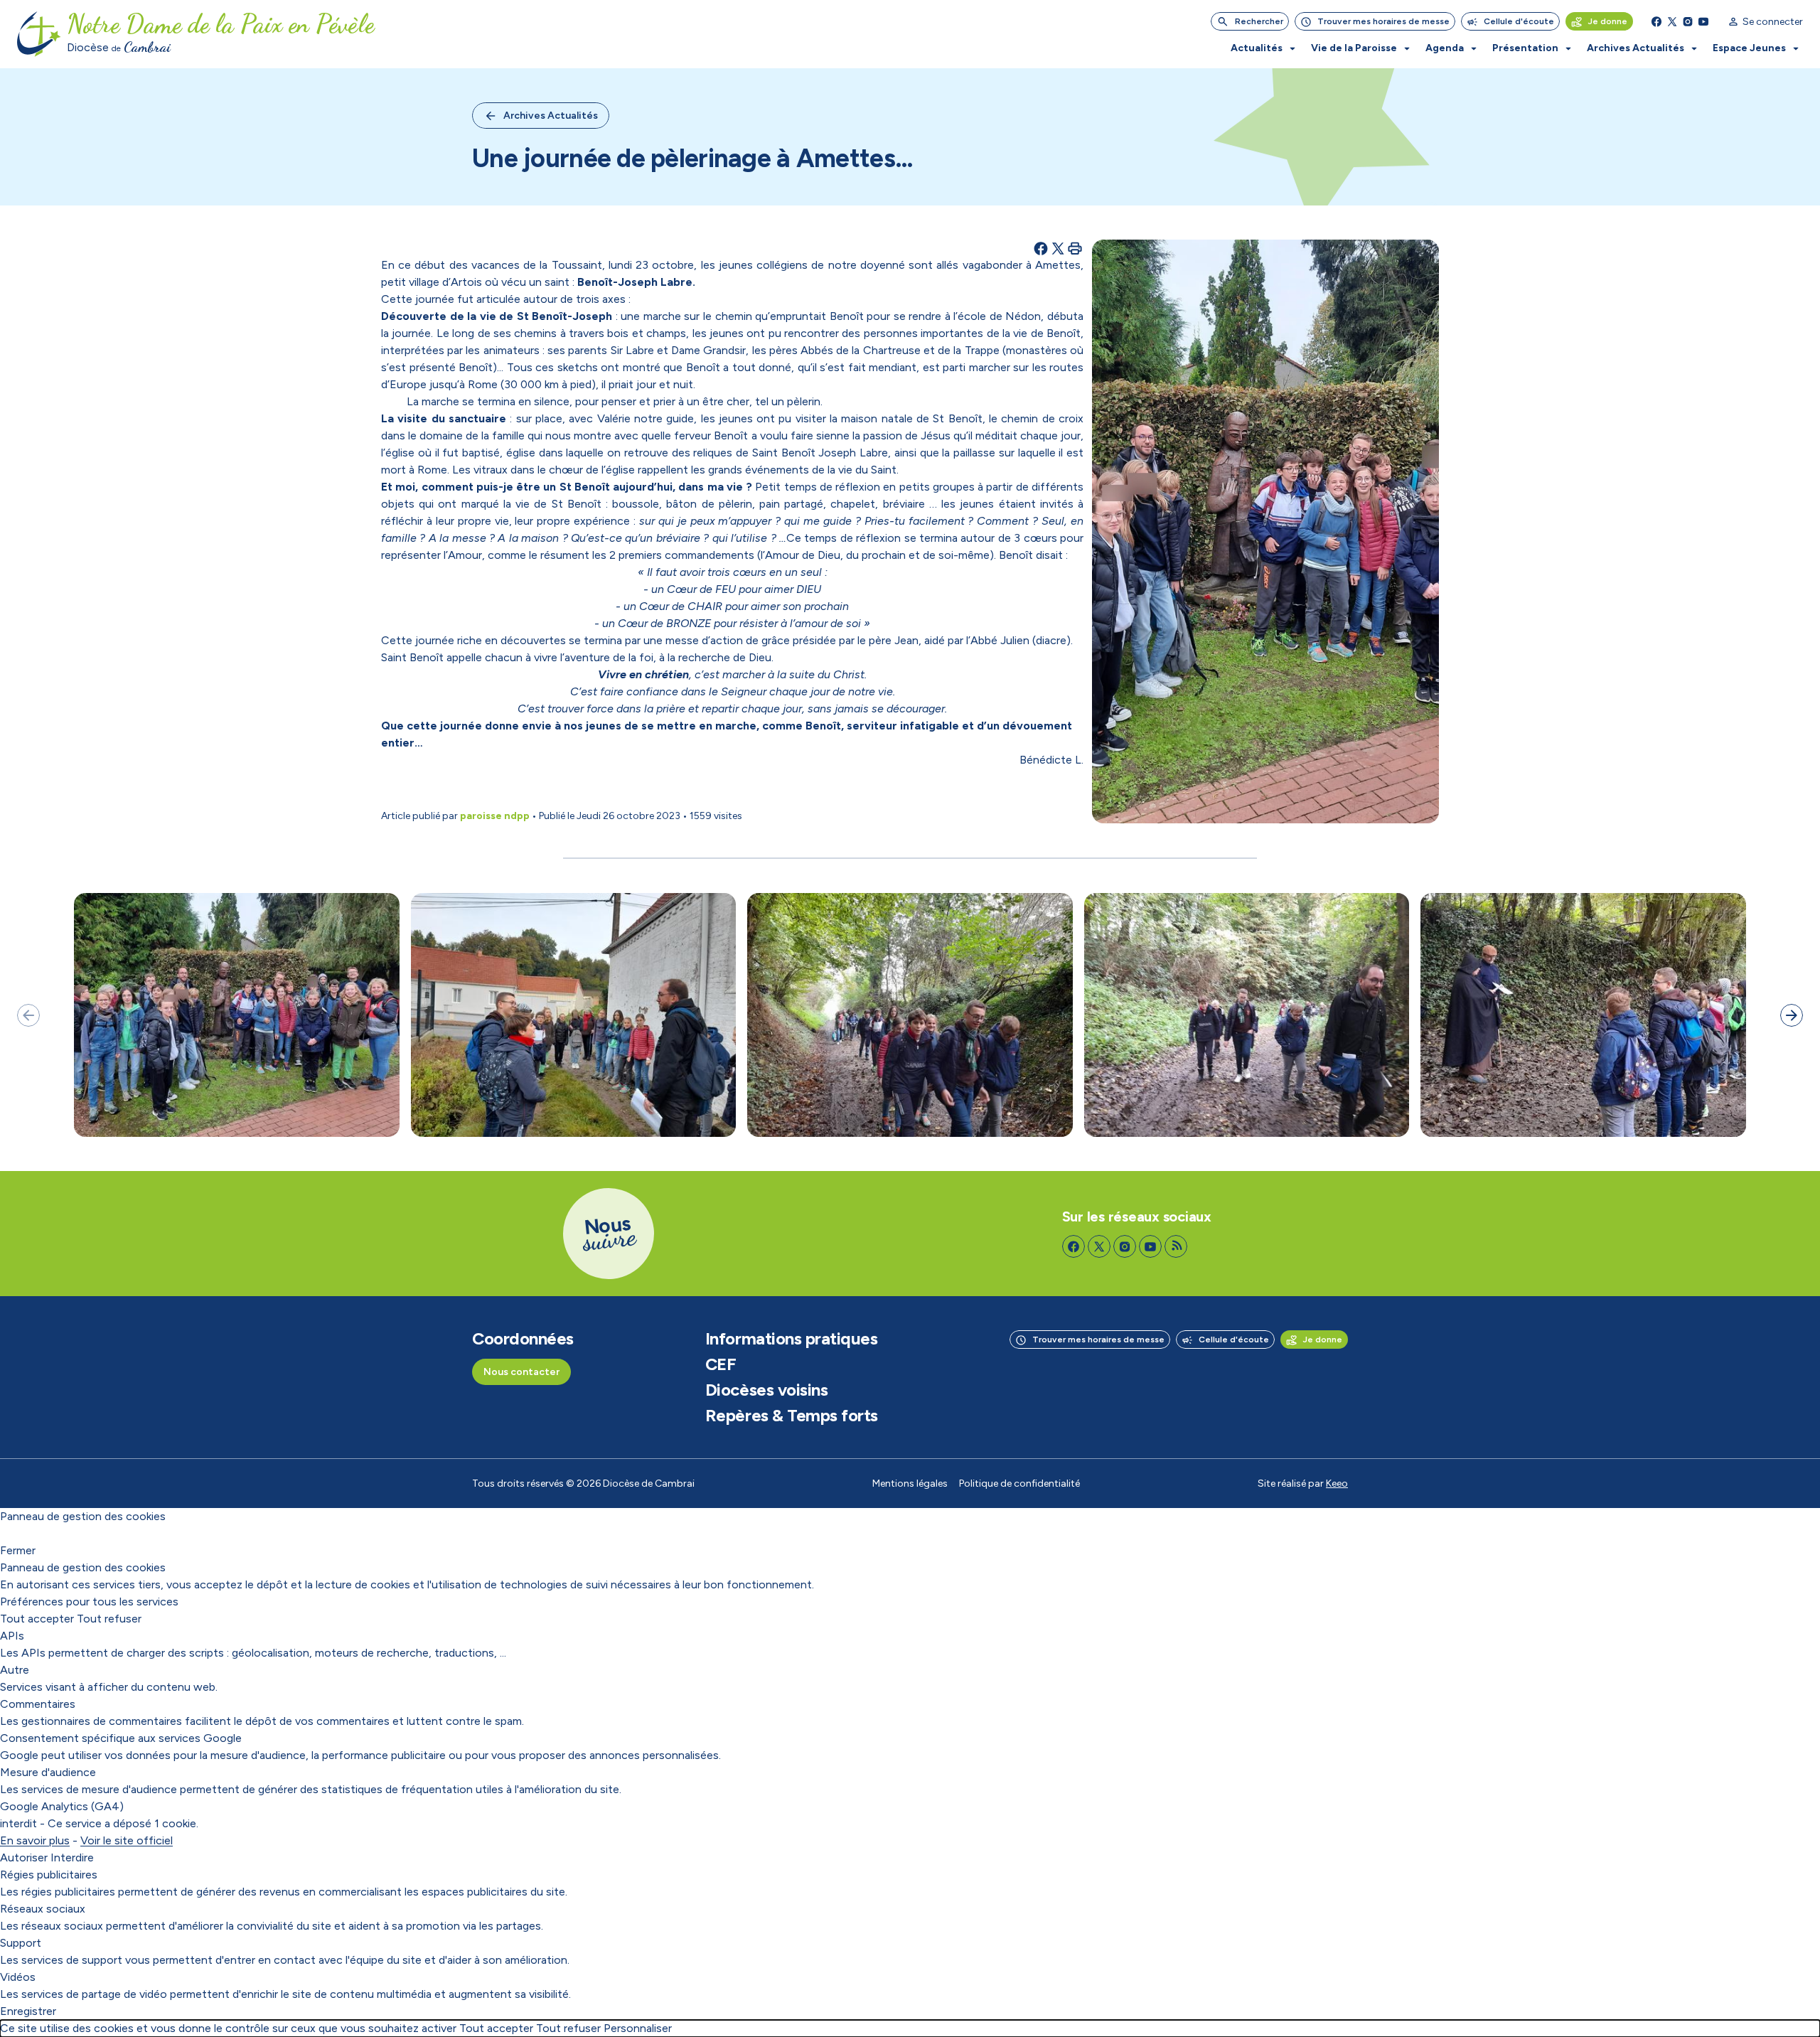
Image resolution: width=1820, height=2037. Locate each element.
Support (21, 1943)
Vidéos (18, 1977)
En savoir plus (35, 1840)
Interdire (72, 1857)
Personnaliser (638, 2028)
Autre (15, 1670)
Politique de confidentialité (1019, 1483)
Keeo (1337, 1483)
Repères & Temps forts (792, 1416)
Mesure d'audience (48, 1772)
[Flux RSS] (1176, 1246)
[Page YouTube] (1703, 21)
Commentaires (38, 1704)
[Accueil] (39, 34)
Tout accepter (37, 1619)
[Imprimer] (1075, 248)
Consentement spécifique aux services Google (121, 1738)
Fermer (18, 1550)
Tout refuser (109, 1619)
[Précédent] (28, 1015)
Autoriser (24, 1857)
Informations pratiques (791, 1339)
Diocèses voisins (766, 1390)
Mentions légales (910, 1483)
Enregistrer (28, 2011)
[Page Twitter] (1672, 21)
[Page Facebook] (1656, 21)
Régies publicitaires (49, 1875)
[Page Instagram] (1688, 21)
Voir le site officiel (127, 1840)
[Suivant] (1792, 1015)
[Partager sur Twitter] (1058, 248)
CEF (721, 1364)
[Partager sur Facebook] (1041, 248)
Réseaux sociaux (43, 1909)
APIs (12, 1636)
